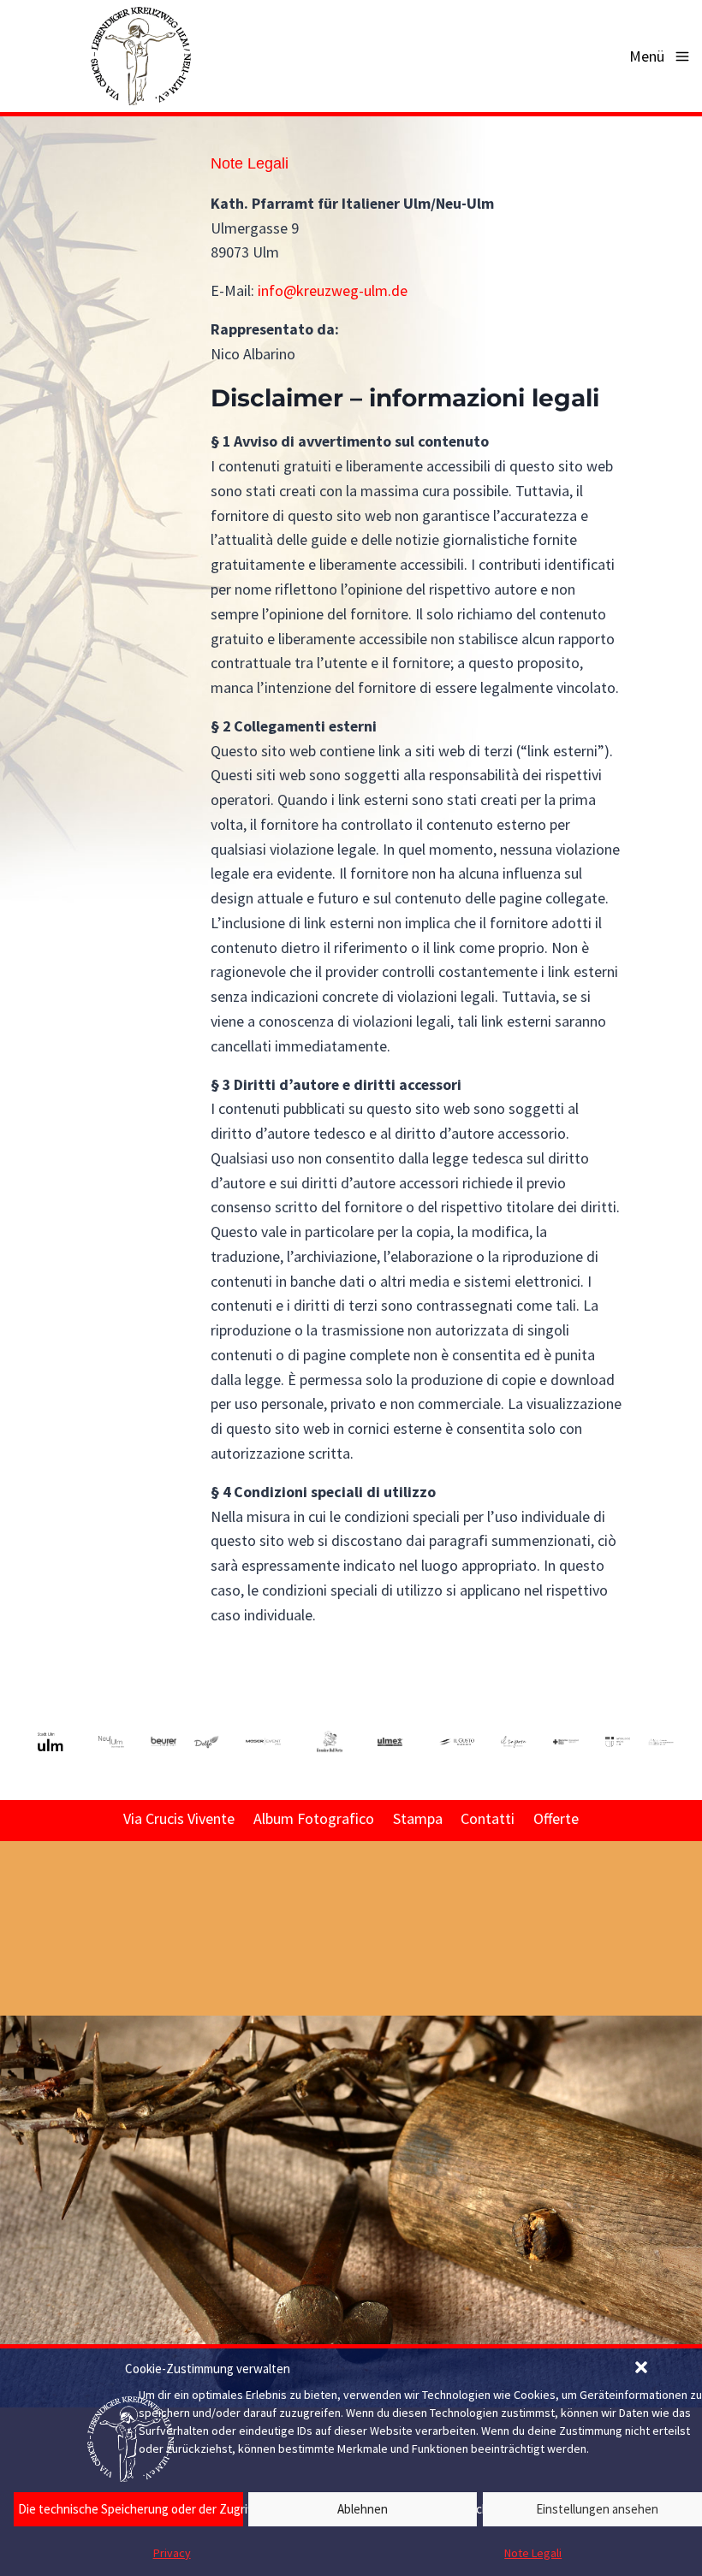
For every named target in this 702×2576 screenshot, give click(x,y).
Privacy (172, 2553)
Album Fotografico (314, 1818)
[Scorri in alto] (687, 2081)
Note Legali (250, 163)
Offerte (556, 1818)
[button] (643, 2369)
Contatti (488, 1818)
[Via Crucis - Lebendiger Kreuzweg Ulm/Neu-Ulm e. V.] (140, 56)
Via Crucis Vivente (179, 1818)
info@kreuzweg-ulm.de (333, 290)
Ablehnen (363, 2509)
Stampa (418, 1818)
